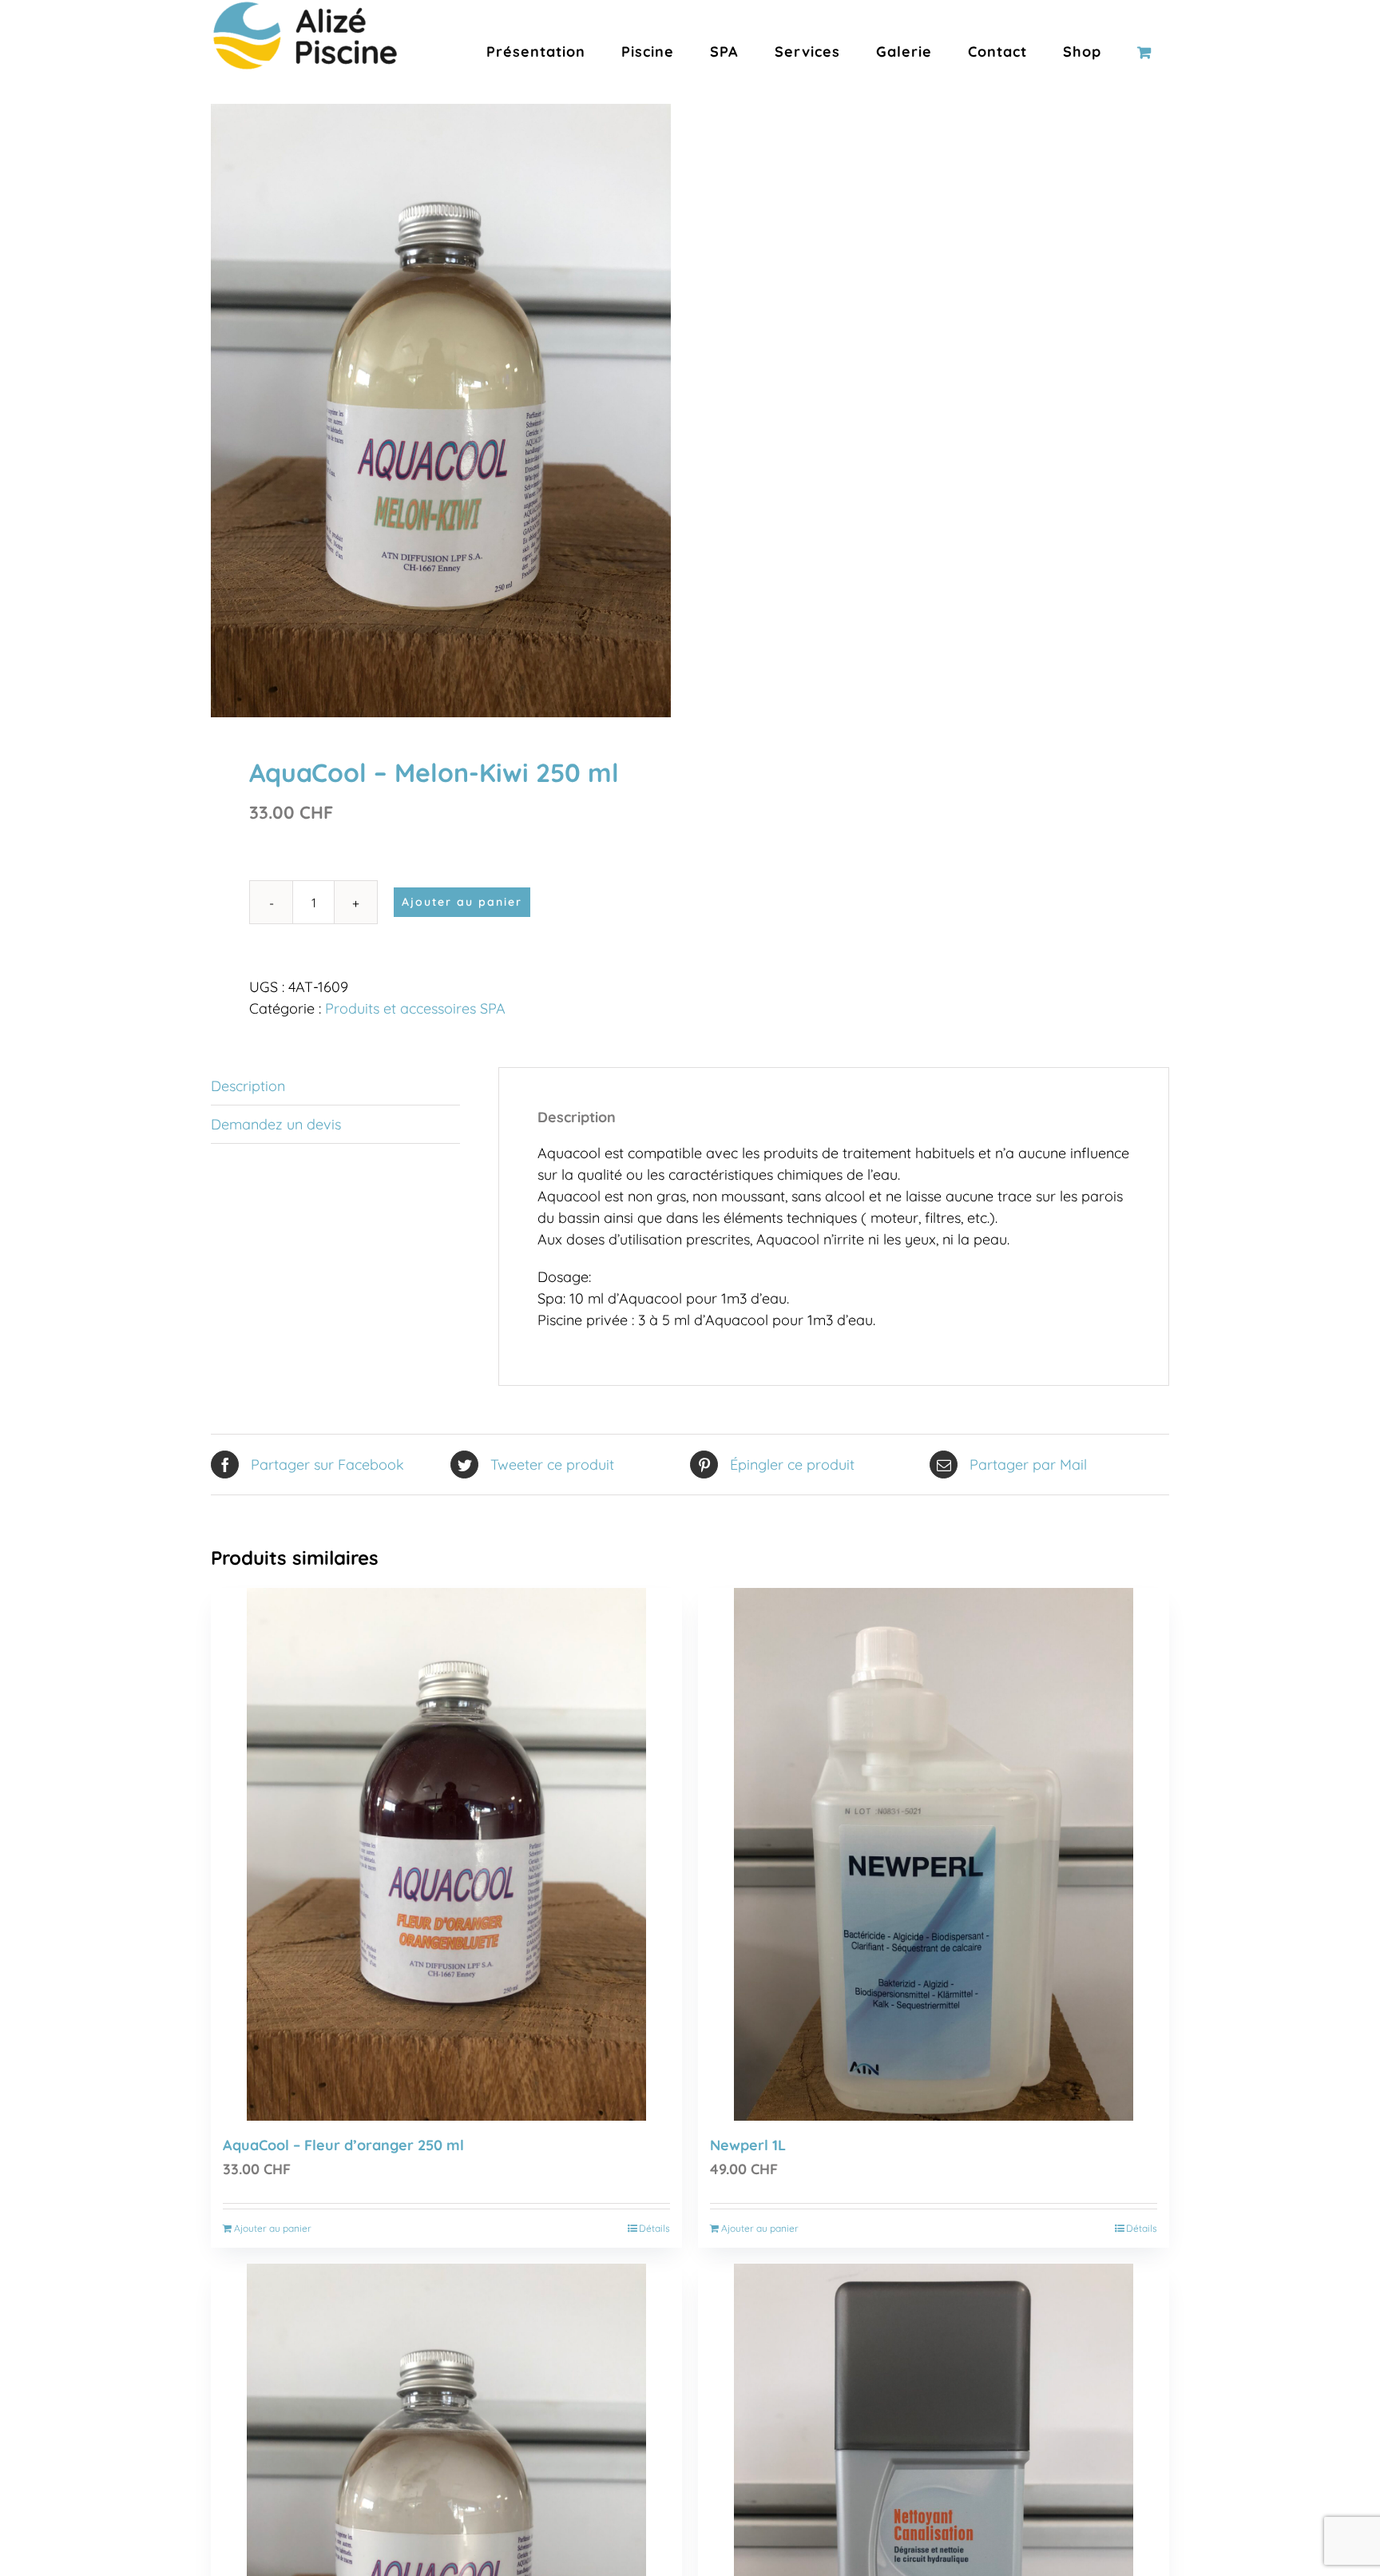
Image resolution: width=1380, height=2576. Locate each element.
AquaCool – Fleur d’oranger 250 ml (343, 2145)
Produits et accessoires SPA (415, 1008)
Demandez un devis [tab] (276, 1124)
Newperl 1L (748, 2145)
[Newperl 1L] (934, 1854)
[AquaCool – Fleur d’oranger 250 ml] (446, 1854)
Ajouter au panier (462, 902)
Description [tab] (248, 1086)
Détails (654, 2228)
